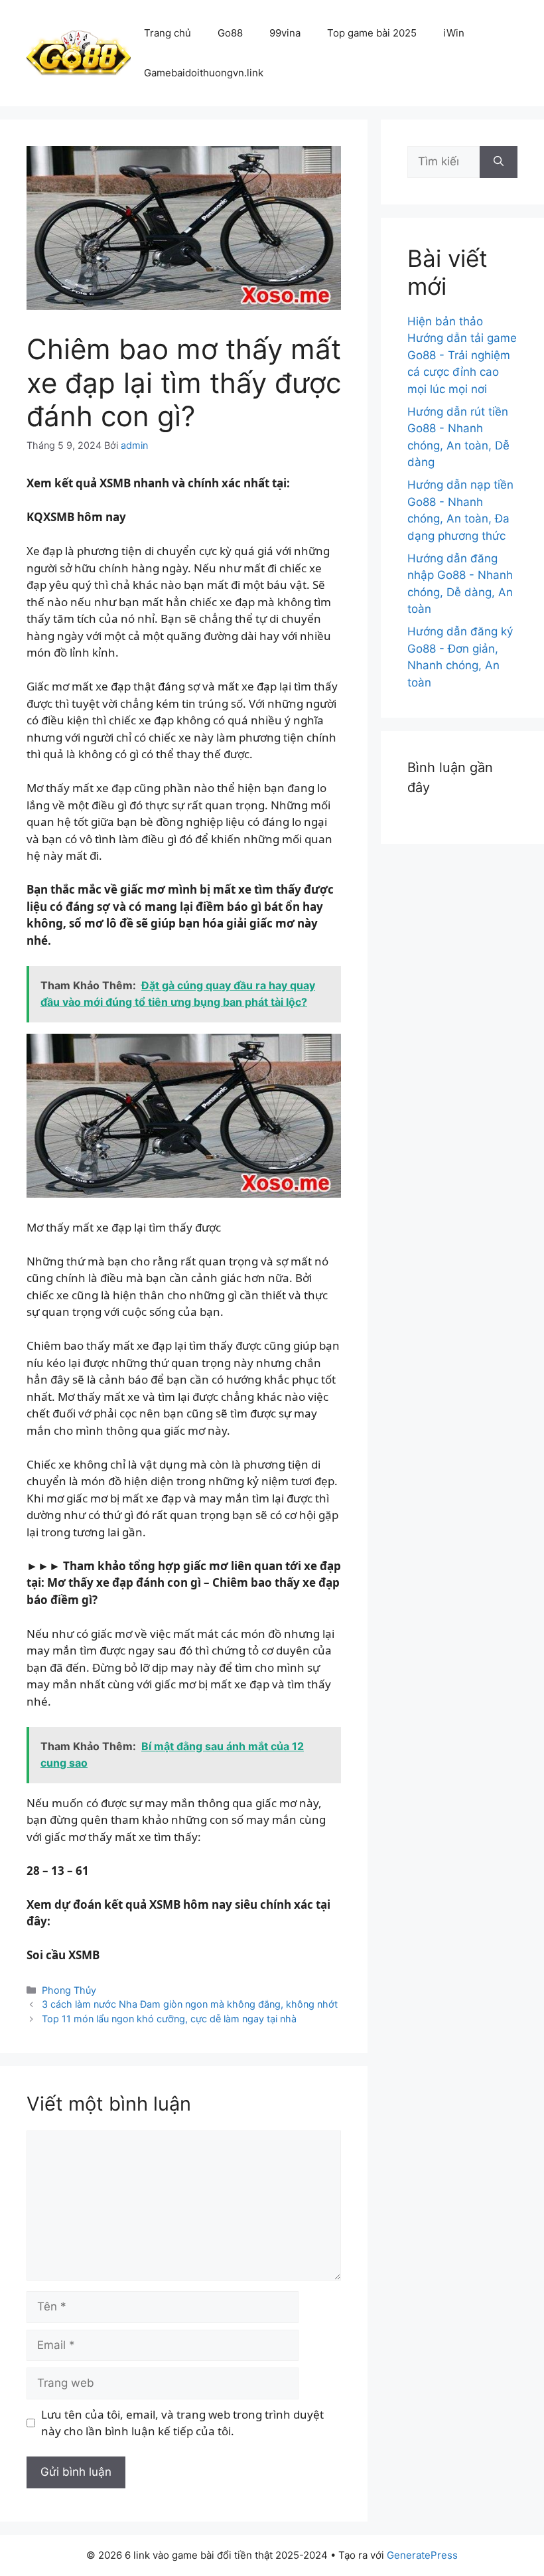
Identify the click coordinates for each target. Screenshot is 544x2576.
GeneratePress (422, 2555)
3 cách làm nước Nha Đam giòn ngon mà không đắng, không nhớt (190, 2004)
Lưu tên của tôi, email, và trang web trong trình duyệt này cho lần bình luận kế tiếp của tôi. (182, 2423)
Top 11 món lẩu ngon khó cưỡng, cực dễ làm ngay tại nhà (169, 2019)
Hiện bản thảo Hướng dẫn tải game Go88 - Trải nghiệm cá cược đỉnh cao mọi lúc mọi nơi (462, 355)
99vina (285, 33)
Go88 (230, 33)
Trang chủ (168, 33)
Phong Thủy (69, 1990)
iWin (454, 33)
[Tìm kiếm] (499, 162)
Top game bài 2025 (372, 33)
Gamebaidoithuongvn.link (204, 73)
